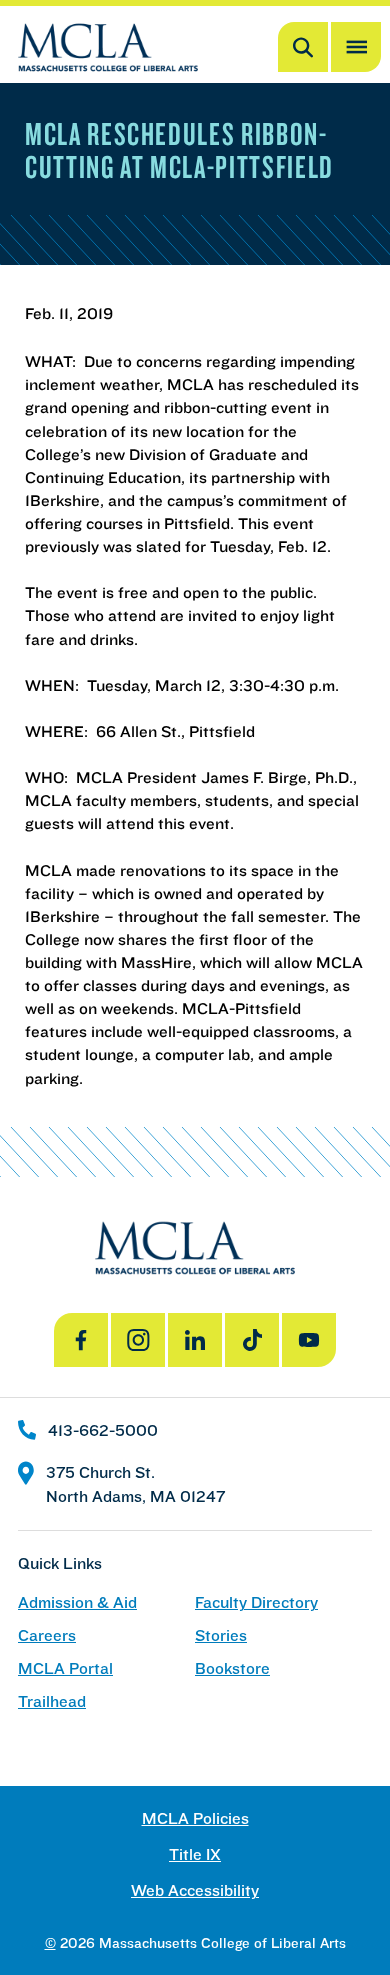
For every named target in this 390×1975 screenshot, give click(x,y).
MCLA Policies (195, 1818)
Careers (47, 1635)
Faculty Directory (256, 1602)
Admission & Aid (77, 1602)
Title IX (195, 1854)
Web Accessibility (195, 1890)
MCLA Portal (65, 1668)
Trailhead (52, 1701)
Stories (221, 1635)
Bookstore (232, 1668)
